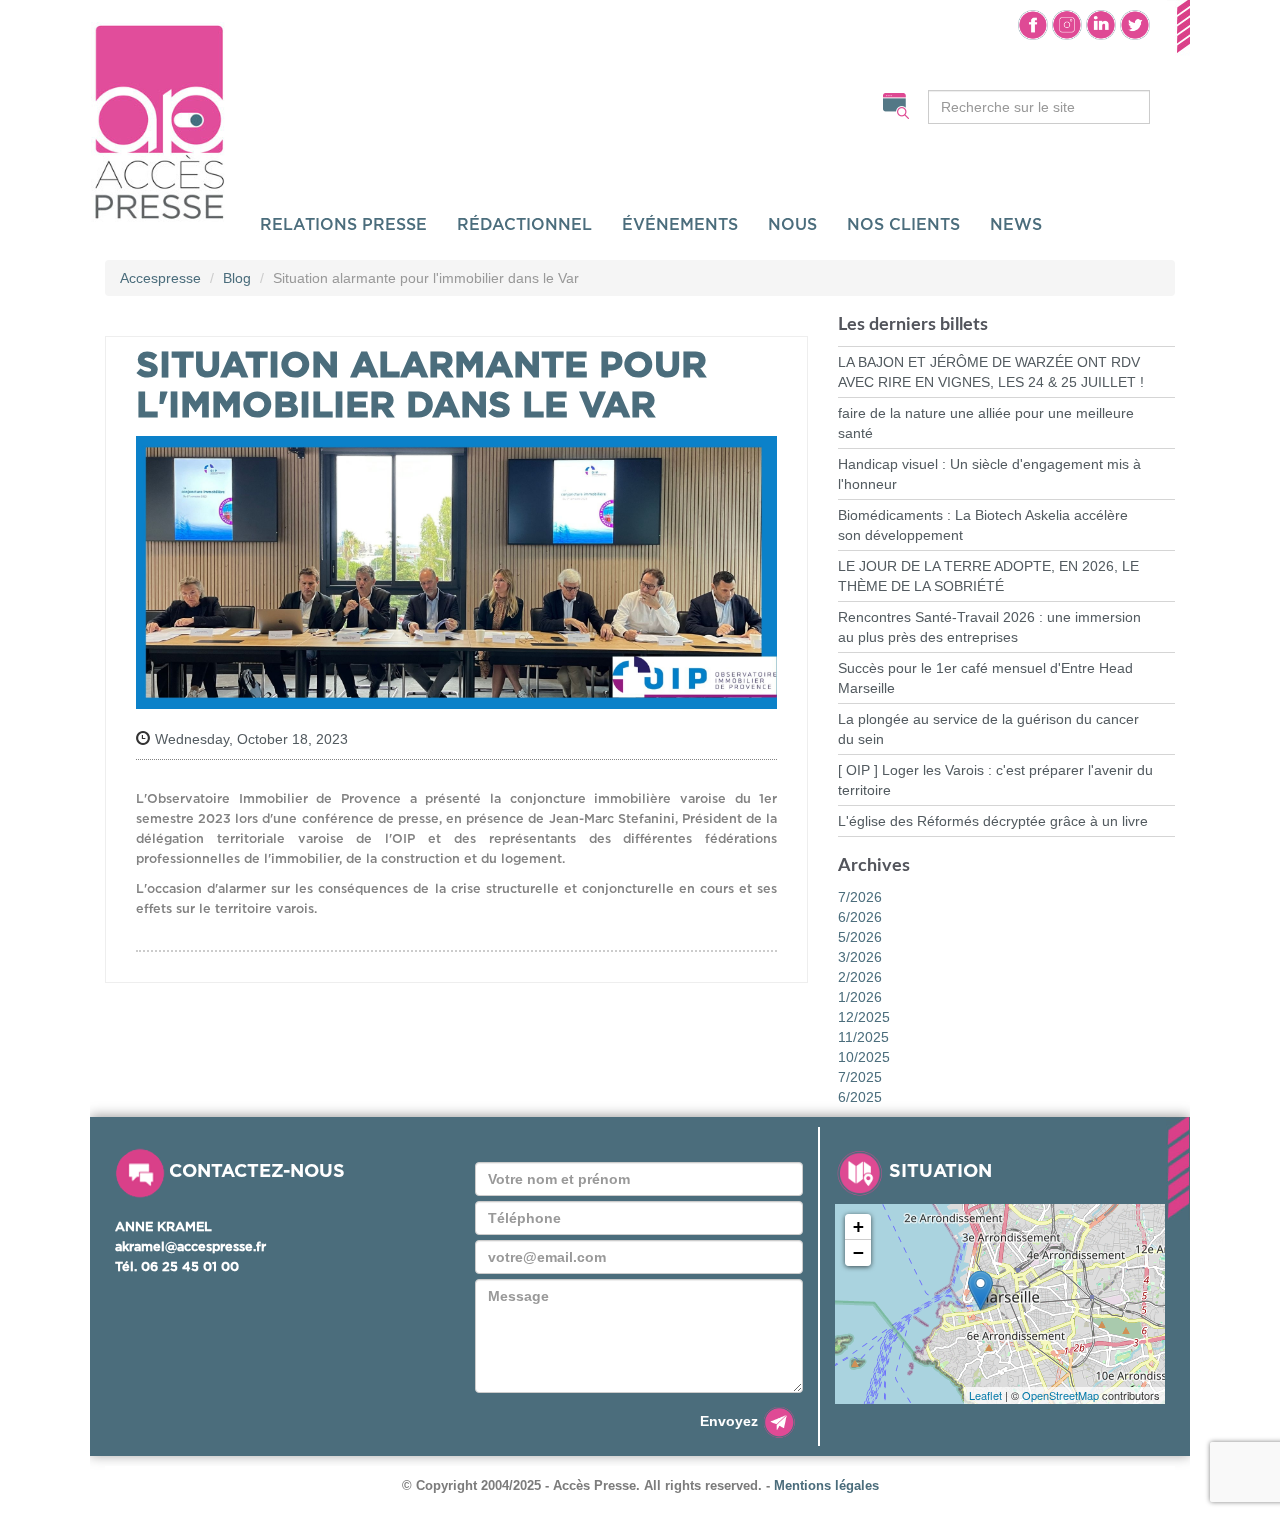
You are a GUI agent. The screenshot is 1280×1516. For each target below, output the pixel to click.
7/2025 (860, 1077)
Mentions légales (826, 1486)
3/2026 (860, 957)
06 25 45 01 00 (190, 1267)
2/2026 (860, 977)
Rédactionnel (524, 225)
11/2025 (863, 1037)
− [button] (858, 1252)
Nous (792, 225)
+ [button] (858, 1226)
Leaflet (985, 1395)
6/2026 (860, 917)
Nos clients (903, 225)
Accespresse (160, 278)
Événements (680, 225)
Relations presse (343, 225)
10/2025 (864, 1057)
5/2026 (860, 937)
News (1016, 225)
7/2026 (860, 897)
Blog (237, 278)
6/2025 (860, 1097)
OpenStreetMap (1060, 1395)
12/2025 (864, 1017)
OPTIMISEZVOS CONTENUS (333, 102)
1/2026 (860, 997)
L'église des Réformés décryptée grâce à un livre (993, 821)
